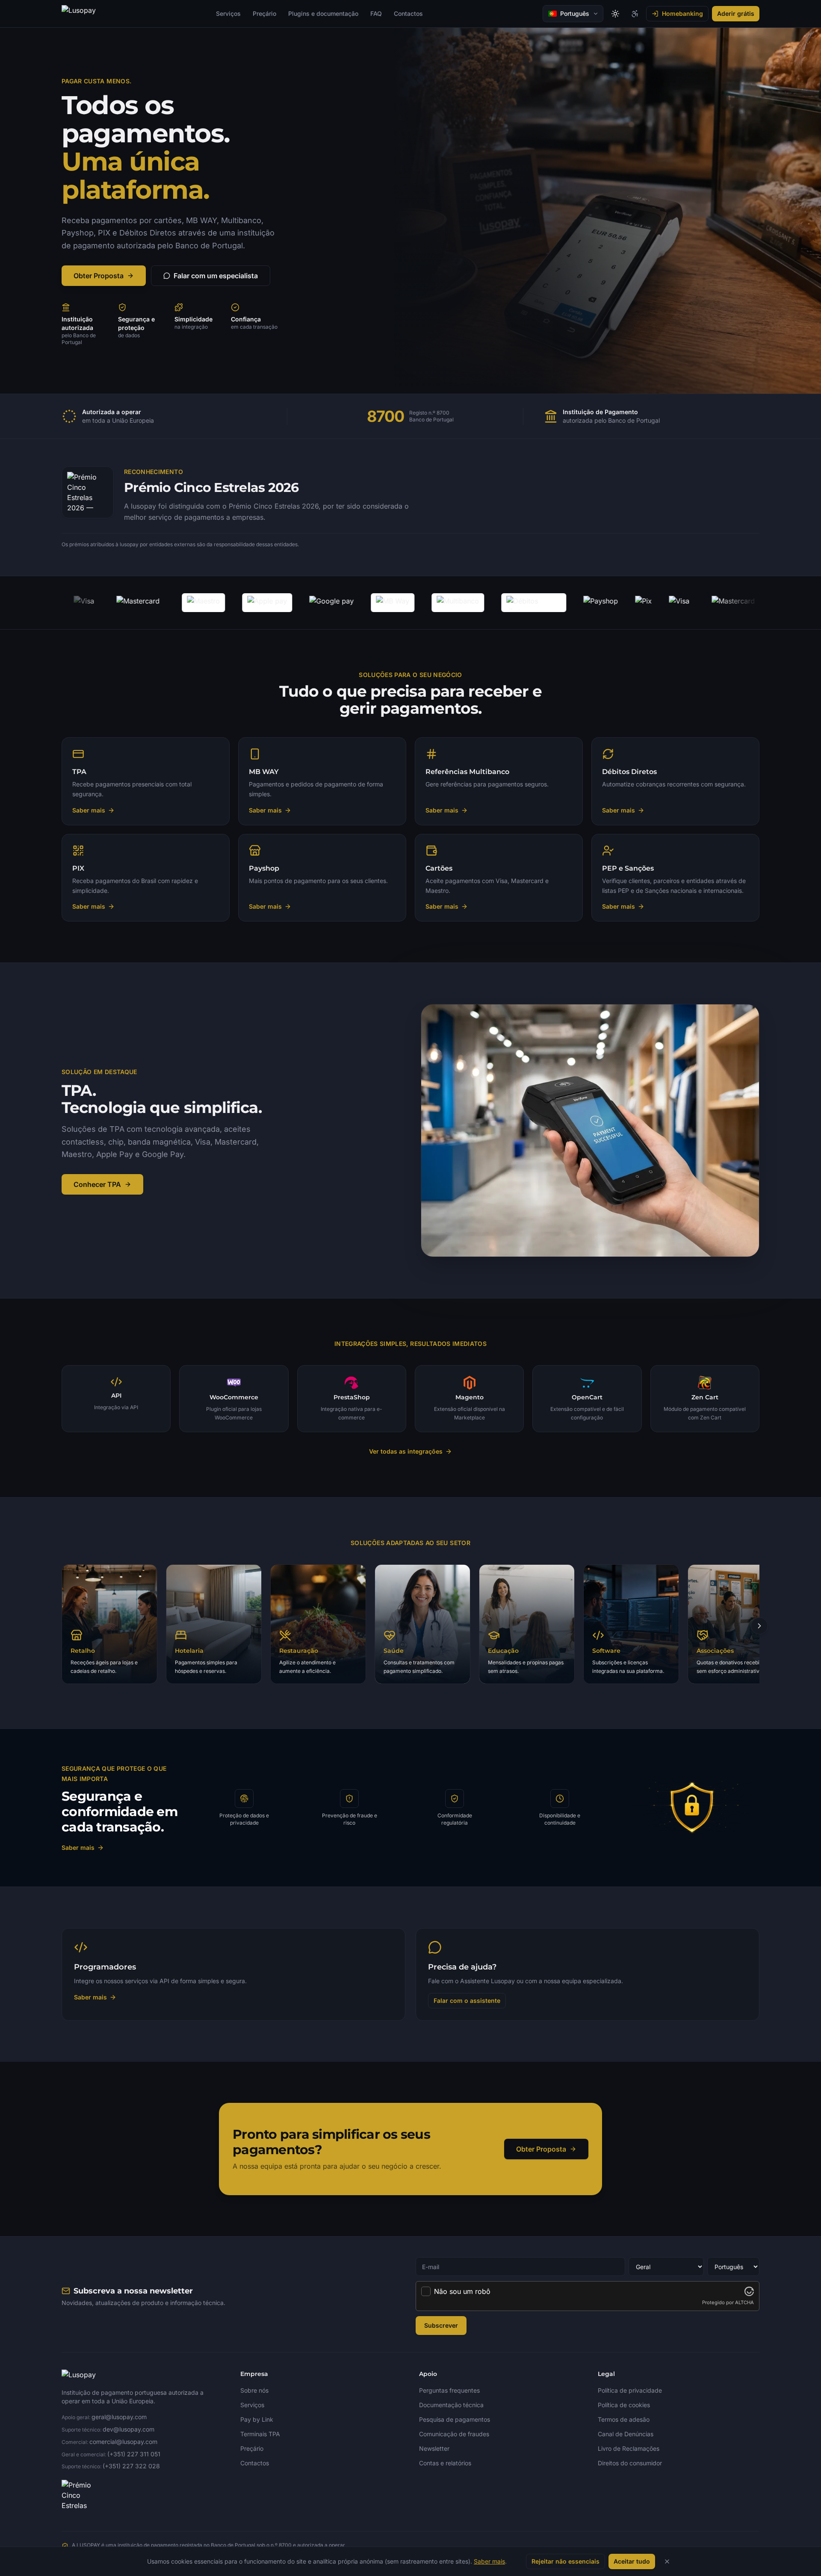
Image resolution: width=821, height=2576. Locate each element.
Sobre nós (254, 2390)
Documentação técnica (451, 2405)
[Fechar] (667, 2561)
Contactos (408, 13)
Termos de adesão (624, 2419)
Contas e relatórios (445, 2463)
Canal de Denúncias (626, 2434)
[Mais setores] (759, 1626)
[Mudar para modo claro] (615, 14)
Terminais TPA (260, 2434)
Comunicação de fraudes (454, 2434)
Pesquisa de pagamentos (455, 2419)
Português (575, 13)
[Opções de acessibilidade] (635, 14)
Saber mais (78, 1847)
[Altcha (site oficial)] (749, 2291)
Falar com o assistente (467, 2000)
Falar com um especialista (216, 276)
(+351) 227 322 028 (131, 2466)
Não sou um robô (462, 2291)
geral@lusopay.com (119, 2417)
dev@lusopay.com (128, 2429)
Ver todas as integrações (406, 1451)
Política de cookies (624, 2405)
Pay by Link (257, 2419)
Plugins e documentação (323, 13)
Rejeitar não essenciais (566, 2561)
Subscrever (441, 2325)
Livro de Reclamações (629, 2448)
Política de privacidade (630, 2390)
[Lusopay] (79, 14)
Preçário (264, 13)
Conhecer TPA (97, 1184)
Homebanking (682, 13)
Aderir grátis (736, 13)
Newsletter (434, 2448)
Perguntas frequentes (449, 2390)
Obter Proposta (99, 276)
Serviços (228, 13)
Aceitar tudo (632, 2561)
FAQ (376, 13)
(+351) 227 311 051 (134, 2454)
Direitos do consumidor (630, 2463)
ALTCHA (744, 2302)
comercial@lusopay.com (123, 2442)
